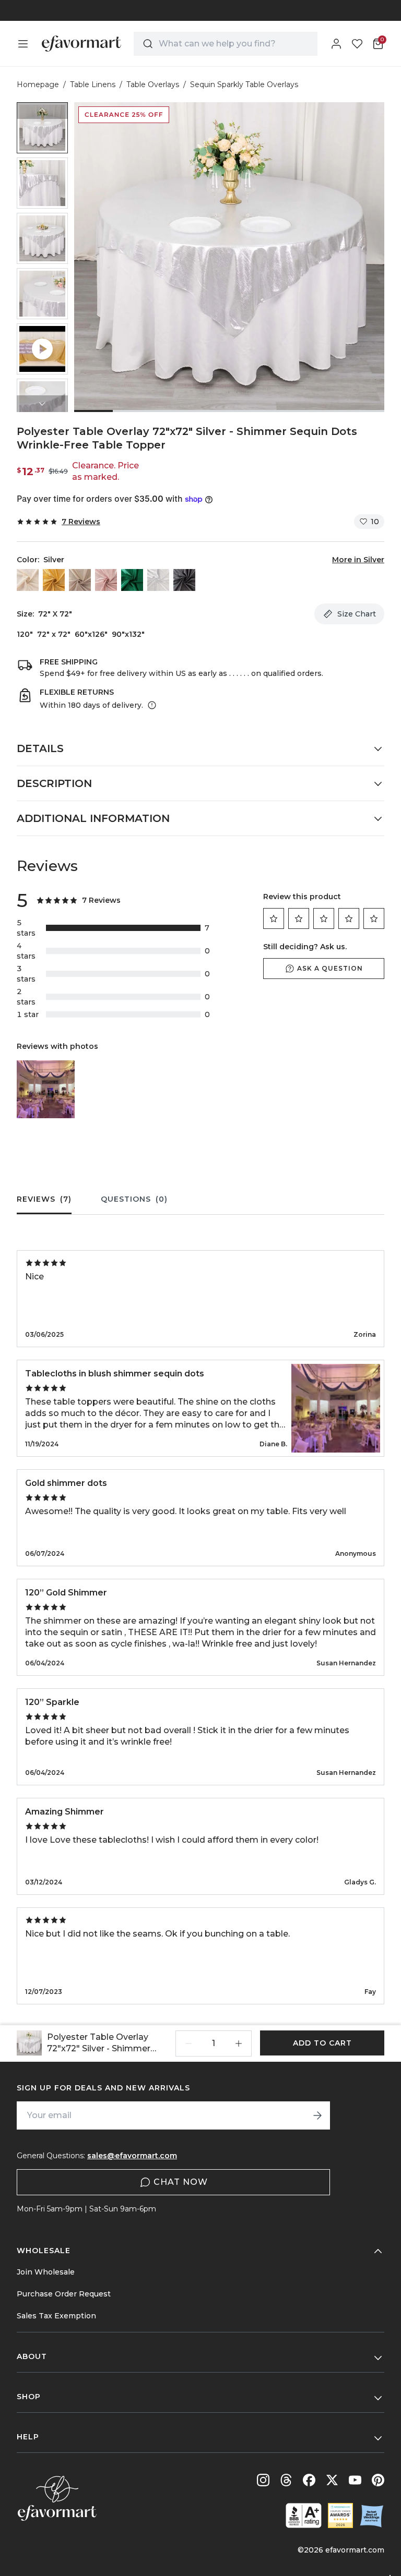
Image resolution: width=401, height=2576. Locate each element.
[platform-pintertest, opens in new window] (378, 2480)
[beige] (28, 580)
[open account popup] (336, 44)
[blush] (80, 580)
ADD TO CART (322, 2043)
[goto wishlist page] (357, 44)
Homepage (38, 84)
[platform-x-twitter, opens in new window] (332, 2480)
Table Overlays (153, 84)
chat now (181, 2182)
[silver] (158, 580)
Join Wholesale (46, 2272)
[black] (184, 580)
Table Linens (93, 84)
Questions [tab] (134, 1199)
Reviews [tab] (44, 1199)
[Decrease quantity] (188, 2043)
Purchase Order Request (64, 2294)
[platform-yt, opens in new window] (355, 2480)
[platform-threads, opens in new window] (286, 2480)
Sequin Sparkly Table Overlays (244, 84)
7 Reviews (81, 522)
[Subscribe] (317, 2115)
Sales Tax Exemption (56, 2316)
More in (358, 560)
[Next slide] (42, 404)
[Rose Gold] (106, 580)
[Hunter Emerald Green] (132, 580)
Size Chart (357, 614)
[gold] (54, 580)
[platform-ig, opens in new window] (263, 2480)
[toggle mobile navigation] (23, 44)
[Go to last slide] (42, 111)
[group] (42, 128)
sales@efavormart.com (132, 2156)
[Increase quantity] (239, 2043)
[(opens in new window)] (304, 2515)
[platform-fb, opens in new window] (309, 2480)
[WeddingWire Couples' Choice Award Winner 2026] (340, 2515)
